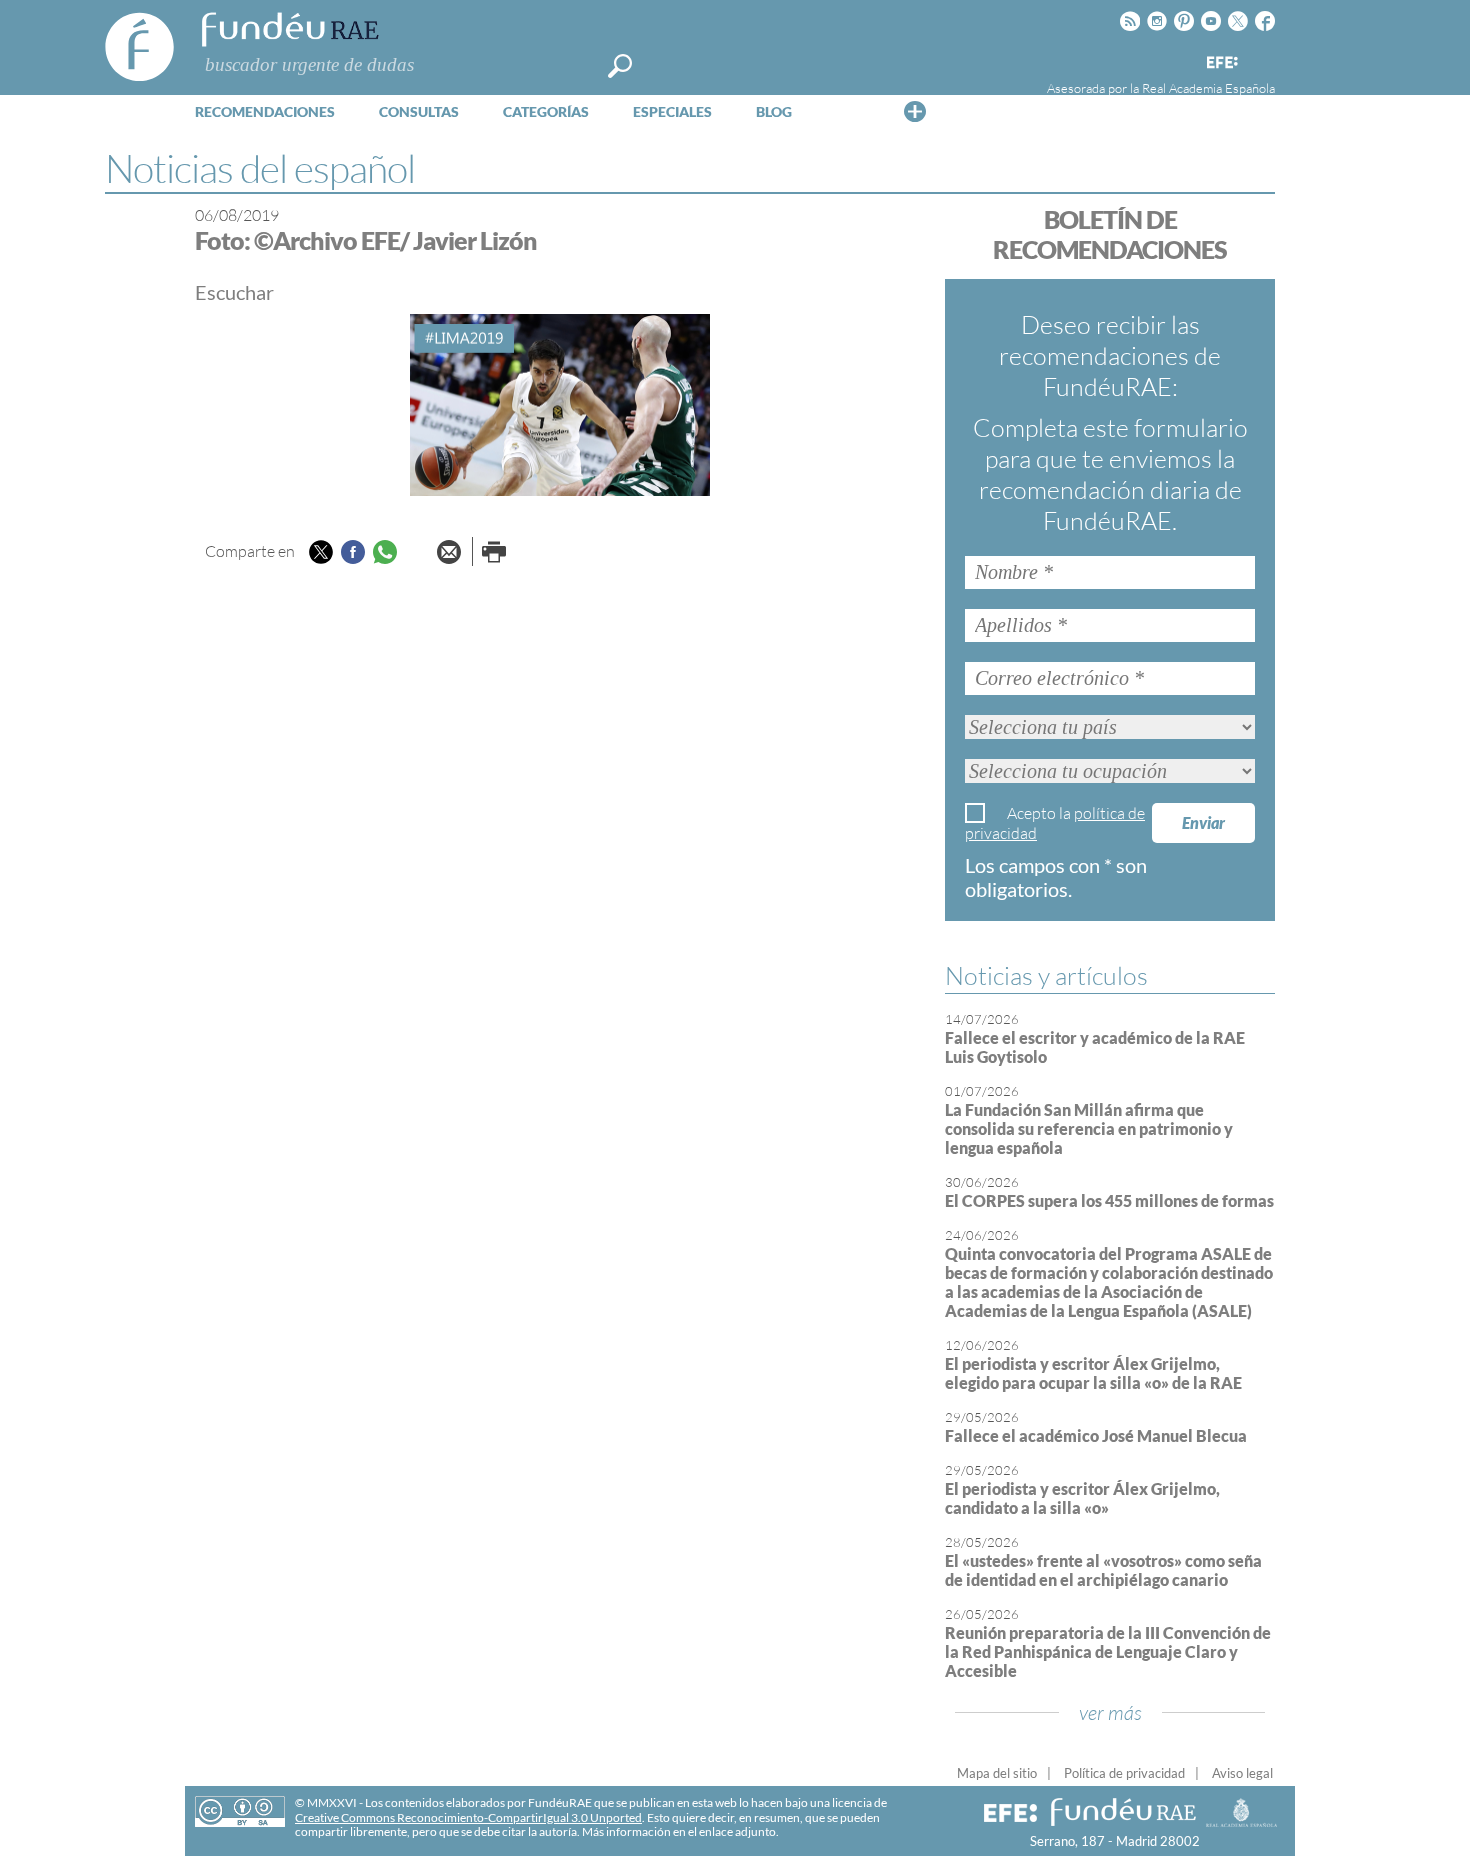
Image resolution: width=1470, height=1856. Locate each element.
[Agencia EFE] (1221, 63)
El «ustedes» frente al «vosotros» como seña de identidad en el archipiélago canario (1103, 1570)
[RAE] (1262, 59)
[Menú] (915, 111)
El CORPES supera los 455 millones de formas (1109, 1200)
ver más (1110, 1712)
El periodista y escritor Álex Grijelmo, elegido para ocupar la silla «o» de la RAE (1093, 1373)
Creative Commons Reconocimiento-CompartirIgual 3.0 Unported (468, 1817)
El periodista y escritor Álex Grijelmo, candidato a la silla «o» (1082, 1498)
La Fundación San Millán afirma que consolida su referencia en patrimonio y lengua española (1089, 1128)
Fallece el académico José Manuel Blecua (1096, 1435)
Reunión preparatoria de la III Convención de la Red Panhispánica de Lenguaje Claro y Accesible (1108, 1651)
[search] (620, 66)
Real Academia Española (1208, 88)
